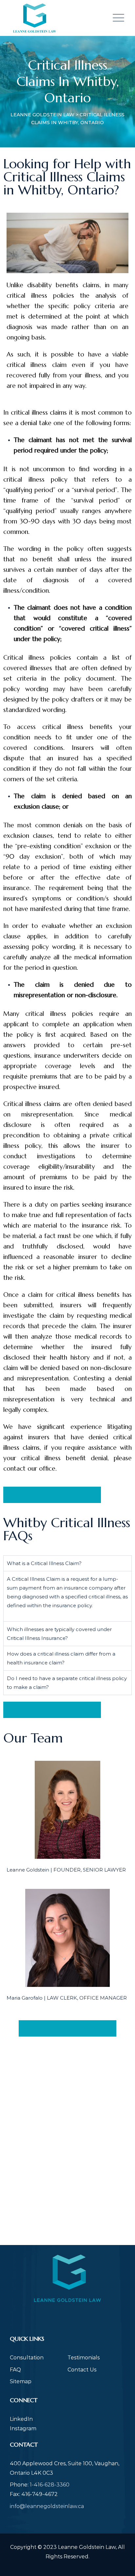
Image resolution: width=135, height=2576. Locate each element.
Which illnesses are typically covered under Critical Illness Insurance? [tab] (59, 1634)
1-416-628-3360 (50, 2485)
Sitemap (21, 2381)
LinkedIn (21, 2419)
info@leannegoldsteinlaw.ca (47, 2506)
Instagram (23, 2428)
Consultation (27, 2358)
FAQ (15, 2370)
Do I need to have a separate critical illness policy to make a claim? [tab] (67, 1683)
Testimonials (84, 2358)
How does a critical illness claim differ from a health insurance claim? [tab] (61, 1658)
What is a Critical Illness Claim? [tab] (44, 1563)
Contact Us (82, 2370)
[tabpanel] (67, 1596)
